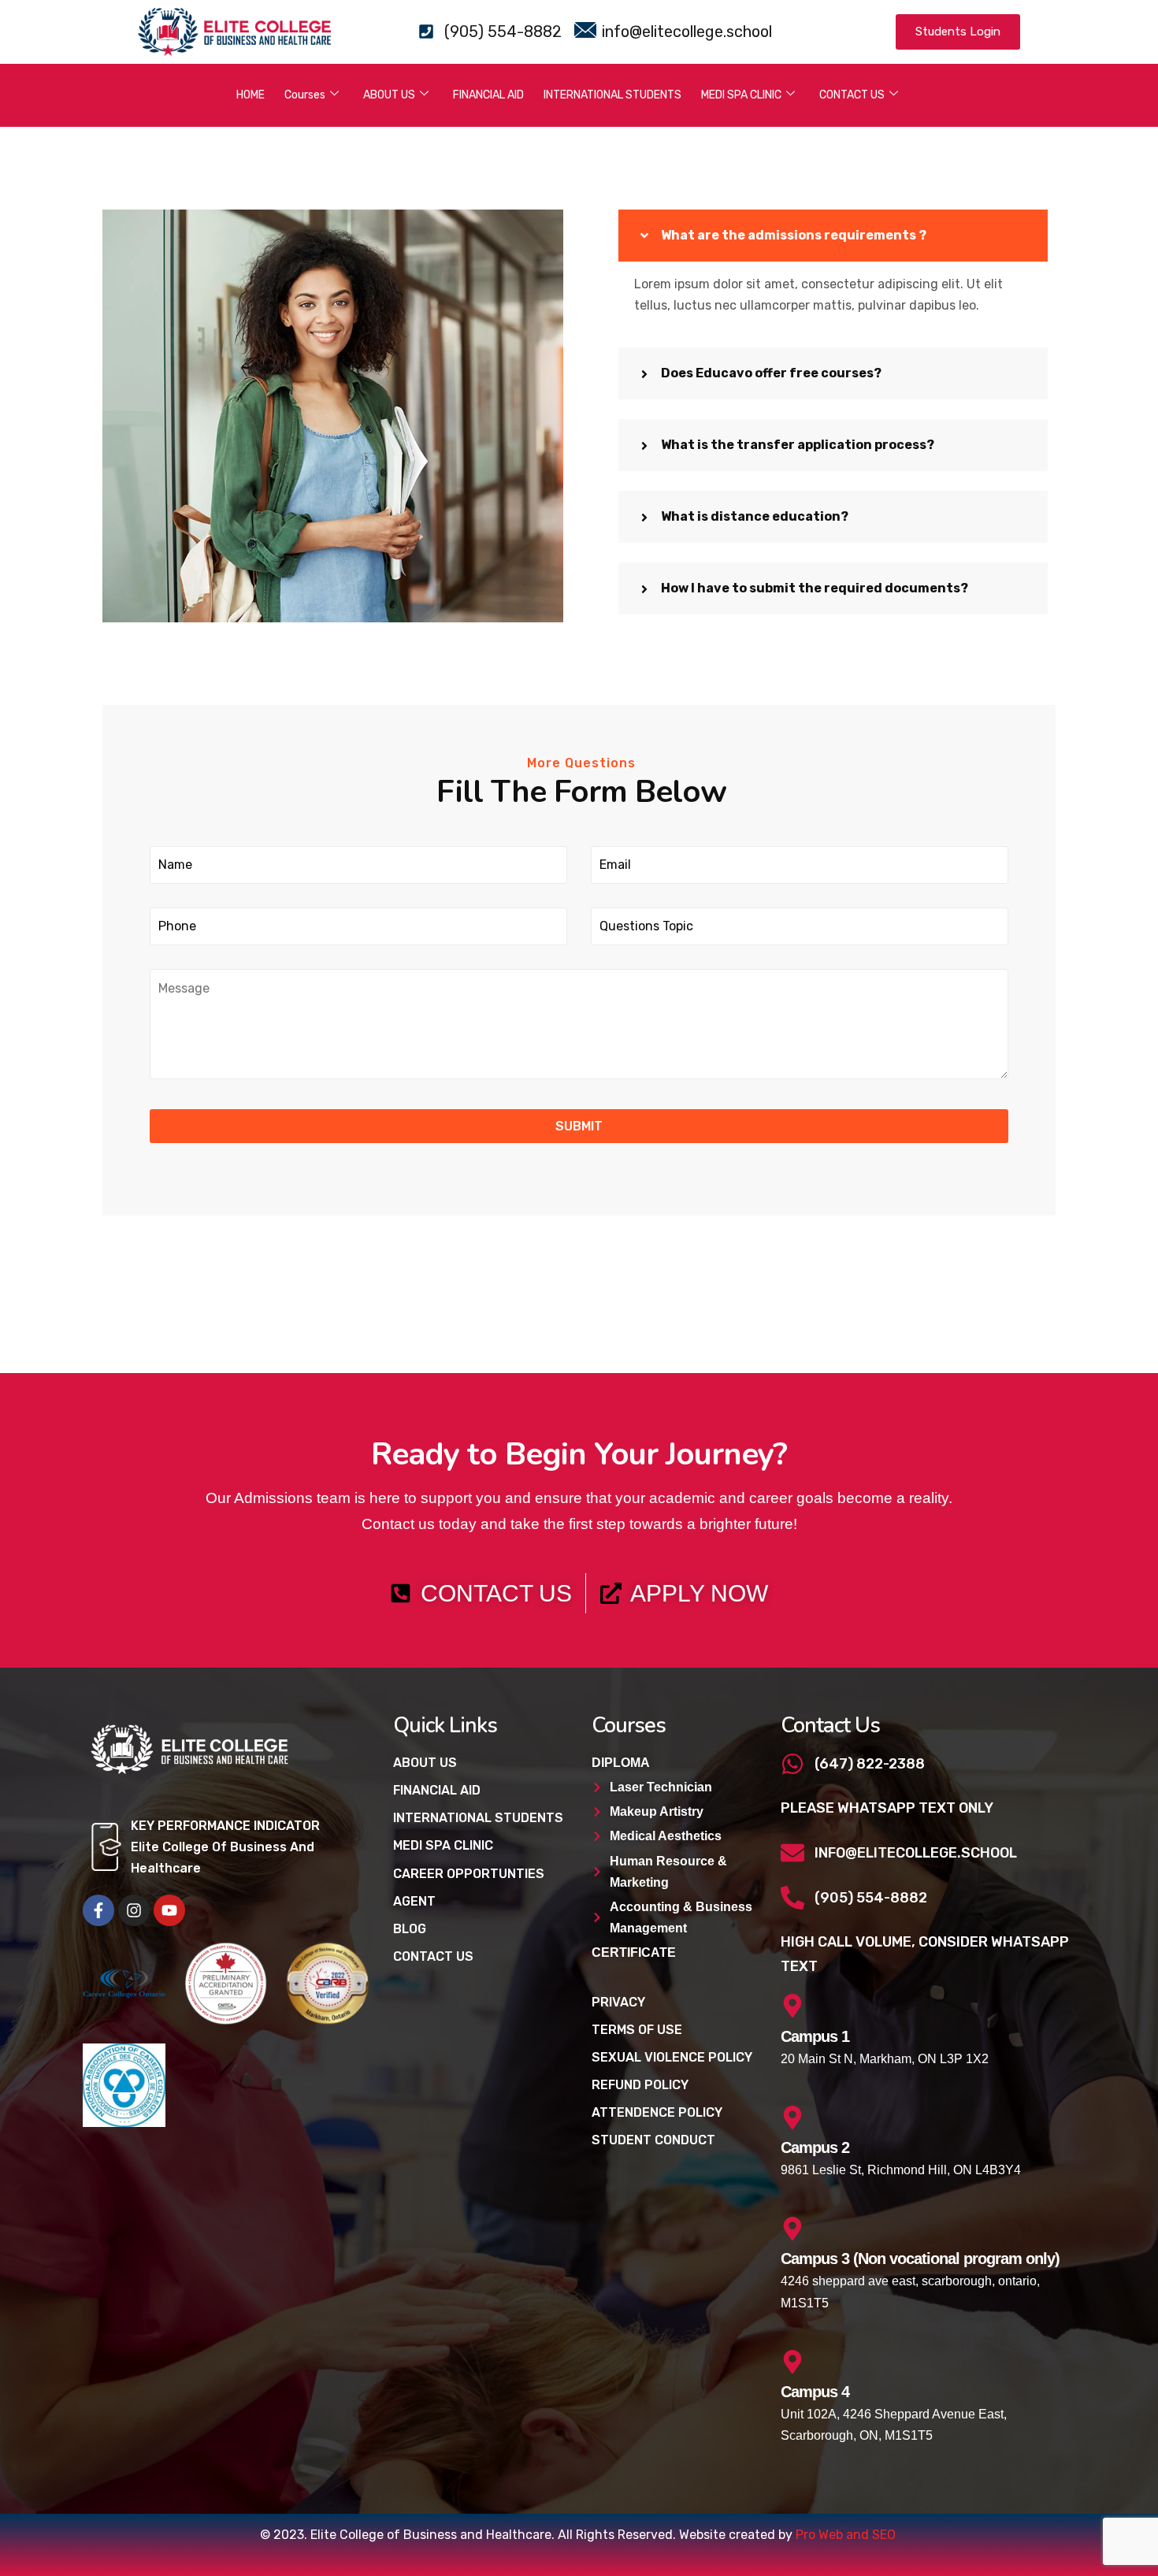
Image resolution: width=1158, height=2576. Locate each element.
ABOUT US (389, 95)
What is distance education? (755, 516)
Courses (305, 95)
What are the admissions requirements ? (794, 235)
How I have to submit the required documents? (815, 588)
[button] (833, 236)
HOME (251, 95)
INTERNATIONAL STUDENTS (612, 95)
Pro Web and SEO (846, 2535)
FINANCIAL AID (488, 95)
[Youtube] (169, 1910)
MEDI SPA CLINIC (741, 95)
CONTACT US (852, 95)
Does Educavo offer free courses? (771, 373)
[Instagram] (134, 1910)
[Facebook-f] (98, 1910)
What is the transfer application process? (798, 445)
